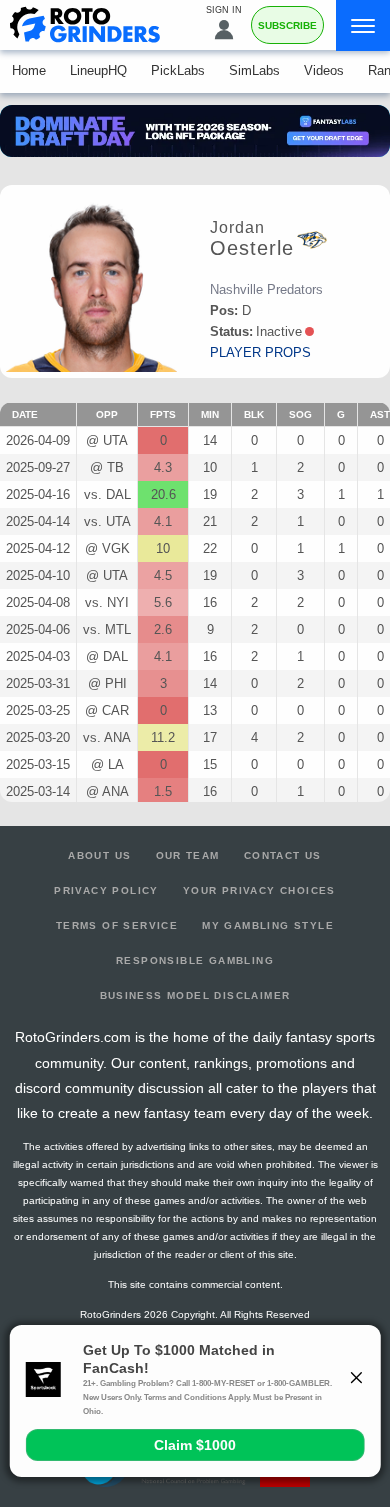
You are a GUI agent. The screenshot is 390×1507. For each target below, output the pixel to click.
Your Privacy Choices (259, 890)
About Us (99, 855)
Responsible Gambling (195, 960)
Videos (324, 70)
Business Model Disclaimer (195, 995)
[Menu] (363, 25)
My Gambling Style (268, 925)
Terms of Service (117, 925)
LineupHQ (98, 70)
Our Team (188, 855)
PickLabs (178, 70)
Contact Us (283, 855)
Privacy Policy (106, 890)
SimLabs (254, 70)
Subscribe (287, 25)
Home (29, 70)
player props (260, 352)
